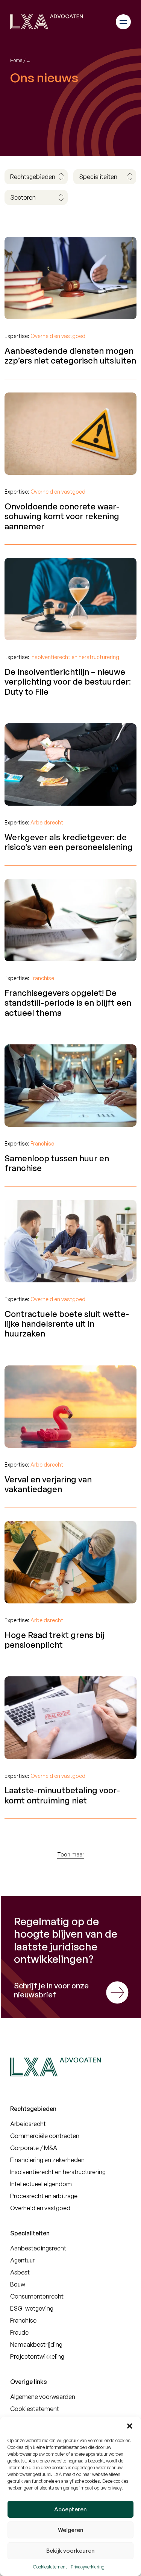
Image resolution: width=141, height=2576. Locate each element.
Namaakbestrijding (36, 2344)
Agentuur (22, 2260)
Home (16, 60)
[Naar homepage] (46, 22)
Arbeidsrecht (28, 2124)
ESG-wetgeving (32, 2308)
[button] (130, 2426)
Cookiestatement (50, 2567)
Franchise (23, 2320)
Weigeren (71, 2530)
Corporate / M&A (34, 2148)
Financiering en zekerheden (47, 2160)
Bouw (18, 2284)
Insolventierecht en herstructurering (58, 2172)
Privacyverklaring (88, 2567)
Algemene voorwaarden (43, 2397)
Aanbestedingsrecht (38, 2248)
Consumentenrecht (37, 2296)
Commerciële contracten (45, 2136)
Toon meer (71, 1854)
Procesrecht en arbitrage (44, 2196)
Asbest (20, 2272)
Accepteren (70, 2509)
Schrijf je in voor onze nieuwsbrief (51, 1990)
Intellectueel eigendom (41, 2184)
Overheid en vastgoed (40, 2208)
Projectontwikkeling (37, 2356)
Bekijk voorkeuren (70, 2551)
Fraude (19, 2332)
